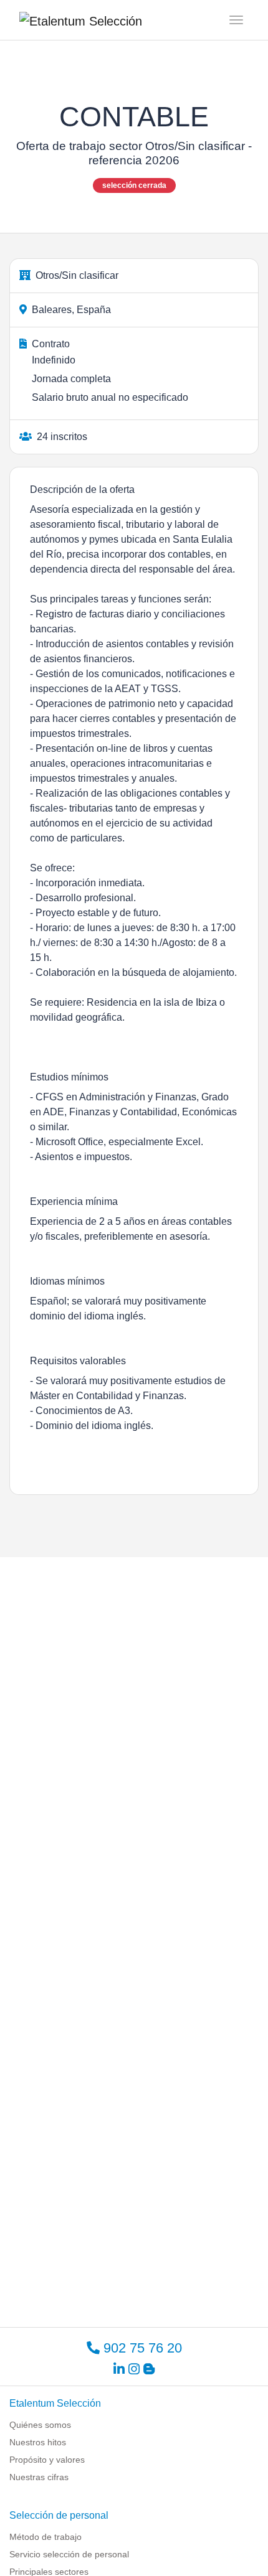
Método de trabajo (45, 2537)
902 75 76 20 (141, 2348)
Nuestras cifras (39, 2477)
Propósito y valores (47, 2460)
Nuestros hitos (38, 2442)
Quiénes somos (40, 2425)
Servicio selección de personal (69, 2554)
